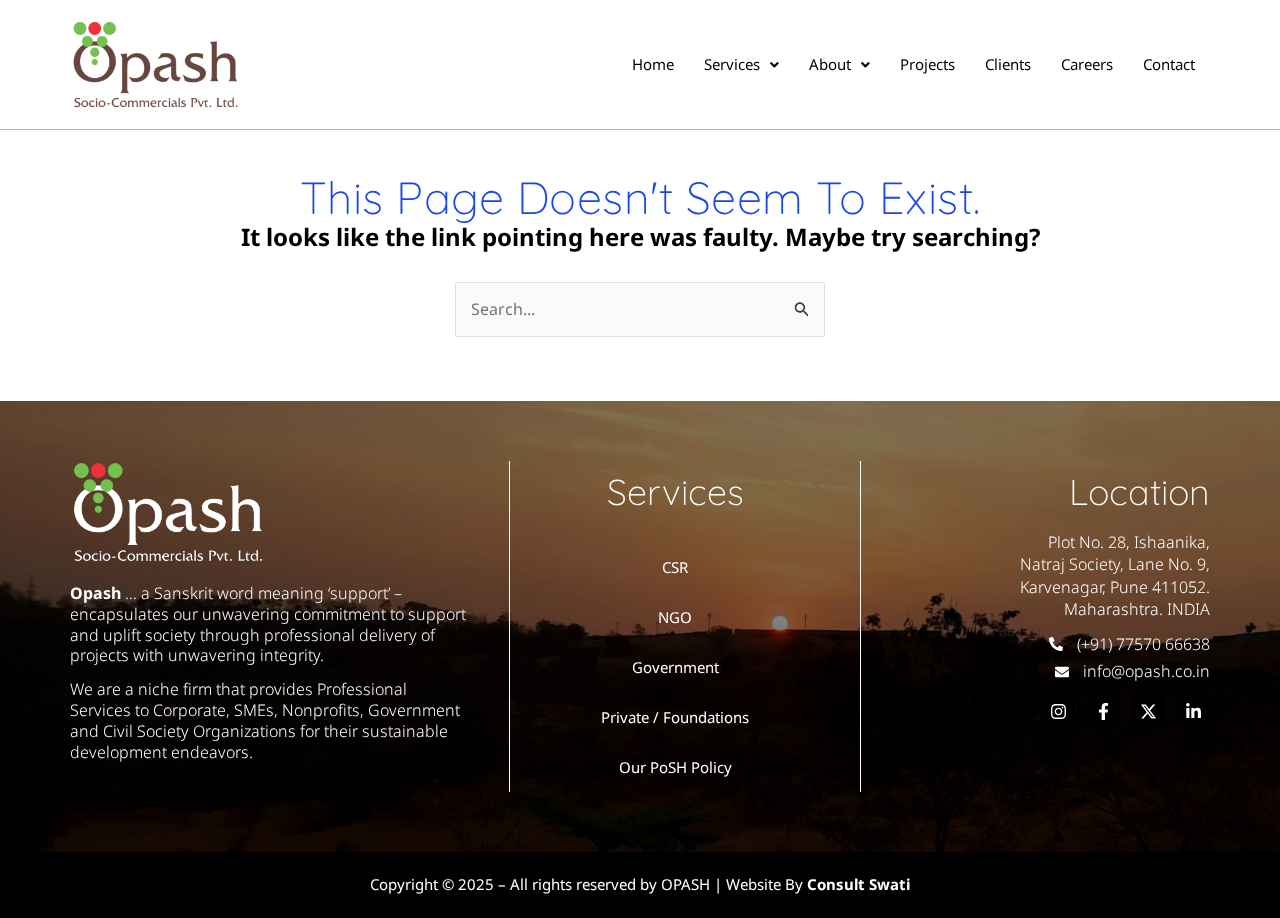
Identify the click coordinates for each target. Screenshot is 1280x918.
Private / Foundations (675, 717)
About (830, 64)
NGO (675, 617)
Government (675, 667)
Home (653, 64)
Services (732, 64)
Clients (1008, 64)
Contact (1169, 64)
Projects (927, 64)
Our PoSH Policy (675, 767)
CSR (675, 567)
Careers (1087, 64)
